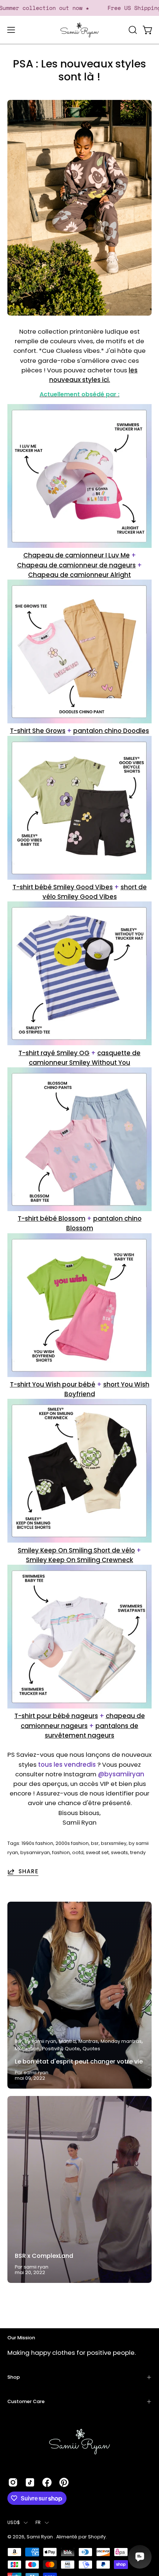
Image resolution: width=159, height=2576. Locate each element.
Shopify (97, 2537)
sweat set (97, 1852)
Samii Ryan (40, 2537)
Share (28, 1871)
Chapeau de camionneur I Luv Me (77, 555)
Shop (14, 2377)
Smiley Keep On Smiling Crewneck (79, 1560)
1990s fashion (37, 1843)
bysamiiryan (35, 1852)
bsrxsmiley (114, 1843)
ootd (78, 1852)
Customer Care (26, 2401)
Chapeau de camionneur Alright (79, 575)
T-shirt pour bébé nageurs (56, 1716)
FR (38, 2522)
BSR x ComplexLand (44, 2256)
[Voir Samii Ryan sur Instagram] (13, 2482)
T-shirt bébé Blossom (52, 1219)
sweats (119, 1852)
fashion (61, 1852)
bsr (95, 1843)
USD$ (14, 2522)
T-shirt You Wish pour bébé (53, 1384)
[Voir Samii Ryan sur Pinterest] (64, 2482)
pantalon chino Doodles (111, 731)
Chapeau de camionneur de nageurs (76, 565)
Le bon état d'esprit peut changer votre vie (79, 2062)
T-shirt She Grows (38, 731)
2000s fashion (72, 1843)
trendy (138, 1852)
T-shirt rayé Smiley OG (54, 1053)
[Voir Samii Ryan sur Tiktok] (30, 2482)
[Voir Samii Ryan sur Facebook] (47, 2482)
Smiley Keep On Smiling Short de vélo (76, 1550)
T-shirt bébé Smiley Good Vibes (63, 887)
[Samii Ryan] (79, 30)
